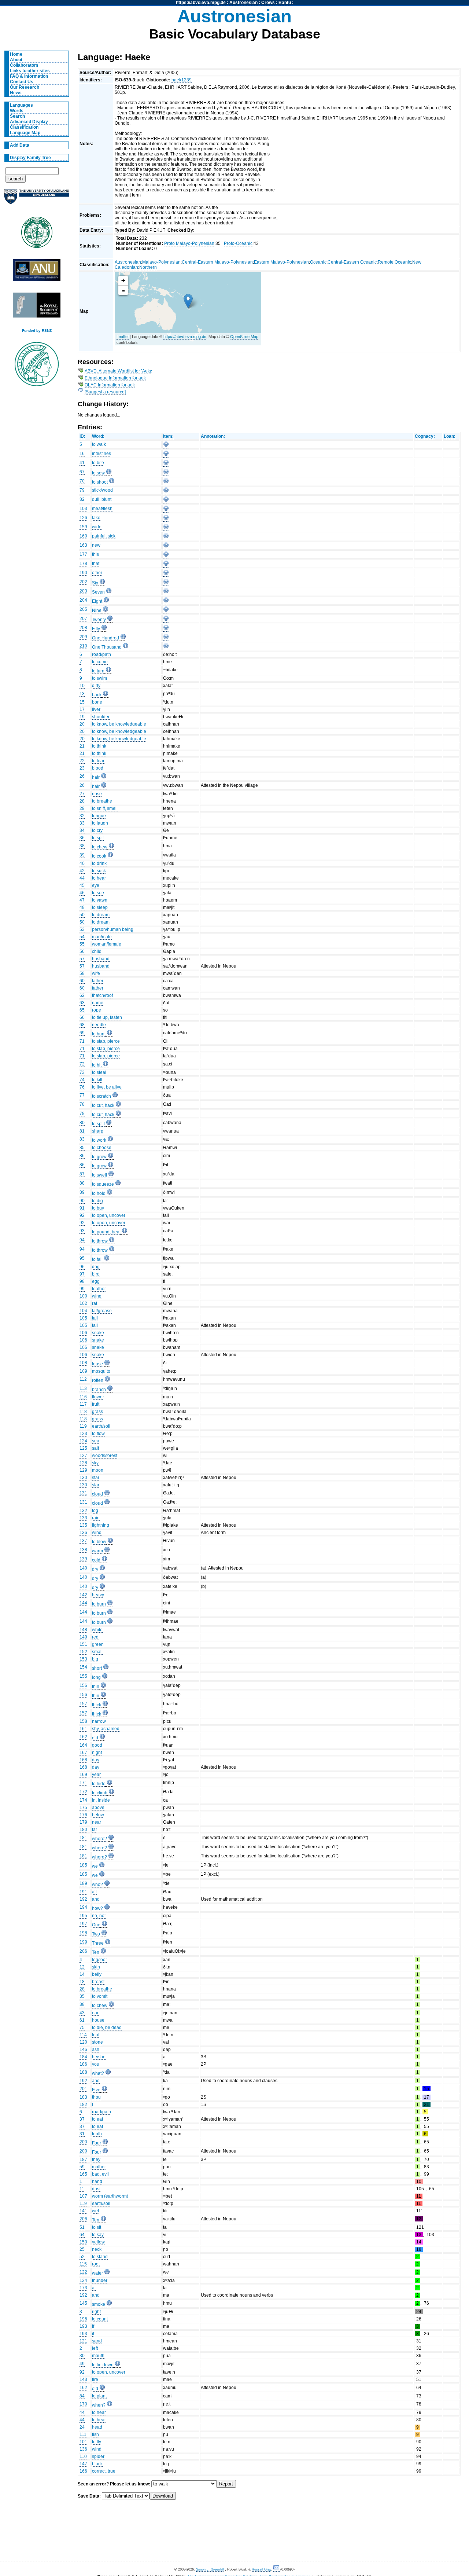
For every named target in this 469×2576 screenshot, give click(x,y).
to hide (99, 1784)
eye (96, 885)
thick (97, 1705)
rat (95, 1303)
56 (82, 951)
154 (83, 1667)
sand (97, 2341)
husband (101, 959)
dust (96, 2189)
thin (96, 1687)
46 (82, 893)
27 (82, 794)
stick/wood (102, 490)
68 (82, 1025)
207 (83, 619)
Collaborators (24, 65)
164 (83, 1745)
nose (97, 794)
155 (83, 1676)
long (96, 1677)
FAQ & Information (29, 76)
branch (99, 1390)
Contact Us (22, 82)
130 (83, 1478)
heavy (98, 1595)
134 (83, 2280)
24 (82, 2427)
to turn (98, 671)
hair (96, 777)
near (97, 1822)
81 (82, 1131)
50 (82, 915)
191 (83, 1892)
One (96, 1925)
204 (83, 600)
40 (82, 863)
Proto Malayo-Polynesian (189, 243)
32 (82, 816)
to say (98, 2235)
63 (82, 1003)
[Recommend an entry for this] (166, 446)
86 (82, 1156)
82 (82, 499)
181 (83, 1838)
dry (95, 1569)
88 (82, 1183)
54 (82, 937)
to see (98, 893)
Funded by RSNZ (37, 331)
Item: (168, 436)
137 (83, 1541)
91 (82, 1208)
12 (82, 1967)
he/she (99, 2057)
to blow (99, 1542)
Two (96, 1934)
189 (83, 1883)
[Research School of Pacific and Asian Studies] (37, 272)
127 (83, 1456)
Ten (96, 1952)
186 (83, 2064)
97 (82, 1274)
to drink (99, 863)
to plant (99, 2396)
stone (97, 2042)
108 (83, 1363)
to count (100, 2319)
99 (82, 1289)
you (96, 2064)
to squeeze (103, 1184)
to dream (101, 915)
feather (99, 1289)
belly (97, 1974)
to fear (98, 761)
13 (82, 694)
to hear (99, 878)
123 (83, 1434)
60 (82, 981)
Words (17, 111)
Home (16, 54)
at (94, 2288)
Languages (21, 105)
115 (83, 2264)
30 (82, 2356)
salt (95, 1448)
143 (83, 2379)
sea (96, 1441)
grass (97, 1412)
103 (83, 509)
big (95, 1659)
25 (82, 2249)
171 (83, 1783)
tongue (99, 816)
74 (82, 1080)
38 (82, 846)
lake (96, 518)
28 (82, 801)
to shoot (100, 482)
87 (82, 1174)
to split (98, 1124)
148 (83, 1630)
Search (17, 116)
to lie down (103, 2365)
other (97, 573)
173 (83, 2288)
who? (97, 1885)
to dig (97, 1201)
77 (82, 1095)
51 (82, 2227)
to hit (97, 1065)
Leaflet (123, 336)
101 (83, 2442)
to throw (100, 1241)
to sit (97, 2227)
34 (82, 830)
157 (83, 1704)
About (16, 60)
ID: (82, 436)
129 (83, 1470)
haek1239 (182, 80)
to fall (97, 1259)
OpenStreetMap (244, 336)
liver (96, 709)
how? (97, 1908)
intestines (101, 454)
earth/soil (101, 1426)
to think (99, 746)
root (96, 2264)
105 (83, 1318)
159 (83, 527)
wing (97, 1296)
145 (83, 2303)
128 (83, 1463)
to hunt (99, 1034)
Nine (97, 610)
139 (83, 1559)
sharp (98, 1131)
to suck (99, 871)
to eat (97, 2119)
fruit (96, 1404)
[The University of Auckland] (37, 200)
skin (96, 1967)
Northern (148, 267)
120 (83, 2042)
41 (82, 463)
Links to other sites (30, 71)
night (97, 1753)
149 (83, 1637)
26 (82, 776)
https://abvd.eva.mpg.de (201, 3)
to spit (98, 838)
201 (83, 2089)
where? (99, 1839)
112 (83, 1379)
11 (82, 2189)
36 (82, 838)
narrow (99, 1721)
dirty (96, 686)
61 (82, 2020)
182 (83, 2105)
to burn (99, 1604)
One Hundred (106, 638)
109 (83, 1371)
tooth (97, 2134)
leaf (96, 2035)
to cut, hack (103, 1105)
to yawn (100, 900)
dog (96, 1267)
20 (82, 724)
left (95, 2348)
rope (97, 1010)
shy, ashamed (106, 1729)
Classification (24, 127)
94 (82, 1240)
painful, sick (104, 536)
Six (95, 583)
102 (83, 1303)
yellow (98, 2242)
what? (98, 2073)
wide (97, 527)
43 (82, 2013)
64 (82, 2235)
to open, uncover (109, 1215)
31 (82, 2134)
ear (95, 2013)
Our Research (25, 87)
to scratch (101, 1096)
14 (82, 1974)
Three (98, 1943)
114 (83, 2035)
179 (83, 1822)
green (98, 1644)
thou (96, 2097)
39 (82, 855)
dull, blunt (102, 499)
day (96, 1760)
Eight (97, 601)
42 (82, 871)
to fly (97, 2442)
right (96, 2312)
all (94, 1892)
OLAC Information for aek (110, 385)
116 (83, 1397)
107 (83, 2196)
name (98, 1003)
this (95, 554)
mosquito (101, 1371)
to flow (98, 1434)
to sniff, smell (105, 808)
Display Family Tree (30, 158)
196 (83, 2319)
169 (83, 1775)
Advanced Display (29, 122)
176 (83, 1815)
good (97, 1745)
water (97, 2273)
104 (83, 1311)
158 (83, 1721)
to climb (100, 1793)
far (95, 1830)
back (97, 695)
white (97, 1630)
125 (83, 1448)
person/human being (113, 929)
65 (82, 1010)
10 (82, 686)
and (96, 1899)
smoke (99, 2304)
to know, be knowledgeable (119, 724)
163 (83, 545)
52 (82, 2257)
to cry (97, 830)
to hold (99, 1193)
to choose (102, 1148)
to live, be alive (107, 1087)
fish (95, 2434)
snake (98, 1333)
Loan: (450, 436)
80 (82, 1123)
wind (97, 1533)
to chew (100, 847)
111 (83, 2434)
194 (83, 1907)
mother (99, 2167)
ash (96, 2050)
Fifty (96, 629)
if (93, 2326)
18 (82, 1982)
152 (83, 1652)
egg (96, 1281)
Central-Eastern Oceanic (352, 262)
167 (83, 1753)
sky (95, 1463)
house (98, 2020)
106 (83, 1333)
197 (83, 1924)
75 (82, 2028)
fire (95, 2379)
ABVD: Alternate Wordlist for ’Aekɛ (118, 371)
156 (83, 1685)
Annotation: (213, 436)
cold (96, 1560)
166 (83, 2471)
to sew (98, 473)
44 (82, 878)
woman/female (107, 944)
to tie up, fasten (107, 1017)
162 (83, 1737)
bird (96, 1274)
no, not (99, 1916)
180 (83, 1830)
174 (83, 1800)
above (98, 1808)
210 (83, 646)
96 (82, 1267)
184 (83, 2057)
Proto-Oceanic (238, 243)
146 (83, 2050)
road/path (101, 654)
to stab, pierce (106, 1041)
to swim (99, 678)
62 (82, 995)
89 (82, 1192)
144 (83, 1603)
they (96, 2159)
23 (82, 768)
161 (83, 1729)
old (95, 1738)
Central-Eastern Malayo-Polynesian (217, 262)
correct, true (104, 2471)
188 (83, 2072)
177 (83, 554)
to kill (97, 1080)
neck (97, 2249)
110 (83, 2456)
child (97, 951)
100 (83, 1296)
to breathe (102, 801)
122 (83, 2272)
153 (83, 1659)
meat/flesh (102, 509)
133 (83, 1518)
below (98, 1815)
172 (83, 1792)
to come (100, 662)
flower (98, 1397)
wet (95, 2211)
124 (83, 1441)
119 (83, 1426)
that (96, 564)
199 (83, 1942)
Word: (98, 436)
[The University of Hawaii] (37, 235)
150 (83, 2242)
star (96, 1478)
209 (83, 637)
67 (82, 472)
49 (82, 2364)
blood (98, 768)
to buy (98, 1208)
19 (82, 717)
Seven (98, 592)
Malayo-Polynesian (161, 262)
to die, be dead (107, 2028)
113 (83, 1388)
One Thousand (107, 647)
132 (83, 1511)
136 (83, 1533)
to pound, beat (106, 1232)
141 (83, 2211)
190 (83, 573)
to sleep (100, 907)
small (97, 1652)
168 (83, 1760)
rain (96, 1518)
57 (82, 959)
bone (97, 702)
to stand (100, 2257)
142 (83, 1595)
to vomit (100, 1996)
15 (82, 702)
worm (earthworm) (110, 2196)
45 (82, 885)
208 (83, 628)
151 (83, 1644)
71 (82, 1041)
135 (83, 1525)
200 (83, 2142)
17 (82, 709)
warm (97, 1551)
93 (82, 1231)
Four (97, 2143)
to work (99, 1140)
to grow (99, 1157)
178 (83, 564)
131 (83, 1493)
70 (82, 481)
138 (83, 1550)
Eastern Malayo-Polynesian (281, 262)
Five (96, 2090)
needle (99, 1025)
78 (82, 1104)
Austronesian (243, 3)
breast (98, 1982)
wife (96, 973)
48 (82, 907)
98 (82, 1281)
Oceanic (318, 262)
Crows (268, 3)
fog (95, 1511)
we (95, 1866)
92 (82, 1215)
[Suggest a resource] (105, 392)
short (97, 1668)
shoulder (101, 717)
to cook (99, 856)
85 (82, 1148)
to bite (98, 463)
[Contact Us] (277, 2570)
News (16, 93)
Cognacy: (425, 436)
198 (83, 1933)
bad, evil (100, 2174)
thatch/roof (102, 995)
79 (82, 490)
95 (82, 1258)
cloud (97, 1494)
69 (82, 1033)
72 (82, 1064)
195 (83, 1916)
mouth (98, 2356)
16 (82, 454)
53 (82, 929)
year (96, 1775)
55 (82, 944)
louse (97, 1364)
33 (82, 823)
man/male (102, 937)
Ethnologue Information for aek (115, 378)
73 (82, 1072)
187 (83, 2159)
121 (83, 2341)
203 (83, 591)
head (97, 2427)
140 (83, 1568)
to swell (99, 1175)
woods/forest (105, 1456)
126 (83, 518)
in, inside (101, 1800)
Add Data (20, 145)
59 (82, 2167)
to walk (99, 444)
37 (82, 2119)
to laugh (100, 823)
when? (99, 2405)
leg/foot (99, 1960)
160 (83, 536)
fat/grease (102, 1311)
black (97, 2464)
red (95, 1637)
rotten (98, 1380)
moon (98, 1470)
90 (82, 1201)
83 (82, 1139)
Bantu (285, 3)
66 (82, 1017)
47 (82, 900)
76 (82, 1087)
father (98, 981)
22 (82, 761)
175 (83, 1808)
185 (83, 1865)
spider (98, 2456)
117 (83, 1404)
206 (83, 1951)
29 (82, 808)
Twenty (99, 620)
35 (82, 1996)
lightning (101, 1525)
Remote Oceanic (394, 262)
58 (82, 973)
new (96, 545)
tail (95, 1318)
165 (83, 2174)
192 (83, 1899)
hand (97, 2181)
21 (82, 746)
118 (83, 1412)
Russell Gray (261, 2569)
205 (83, 609)
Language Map (25, 133)
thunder (100, 2280)
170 (83, 2404)
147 (83, 2464)
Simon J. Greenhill (210, 2569)
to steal (99, 1072)
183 (83, 2097)
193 (83, 2326)
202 (83, 582)
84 (82, 2396)
